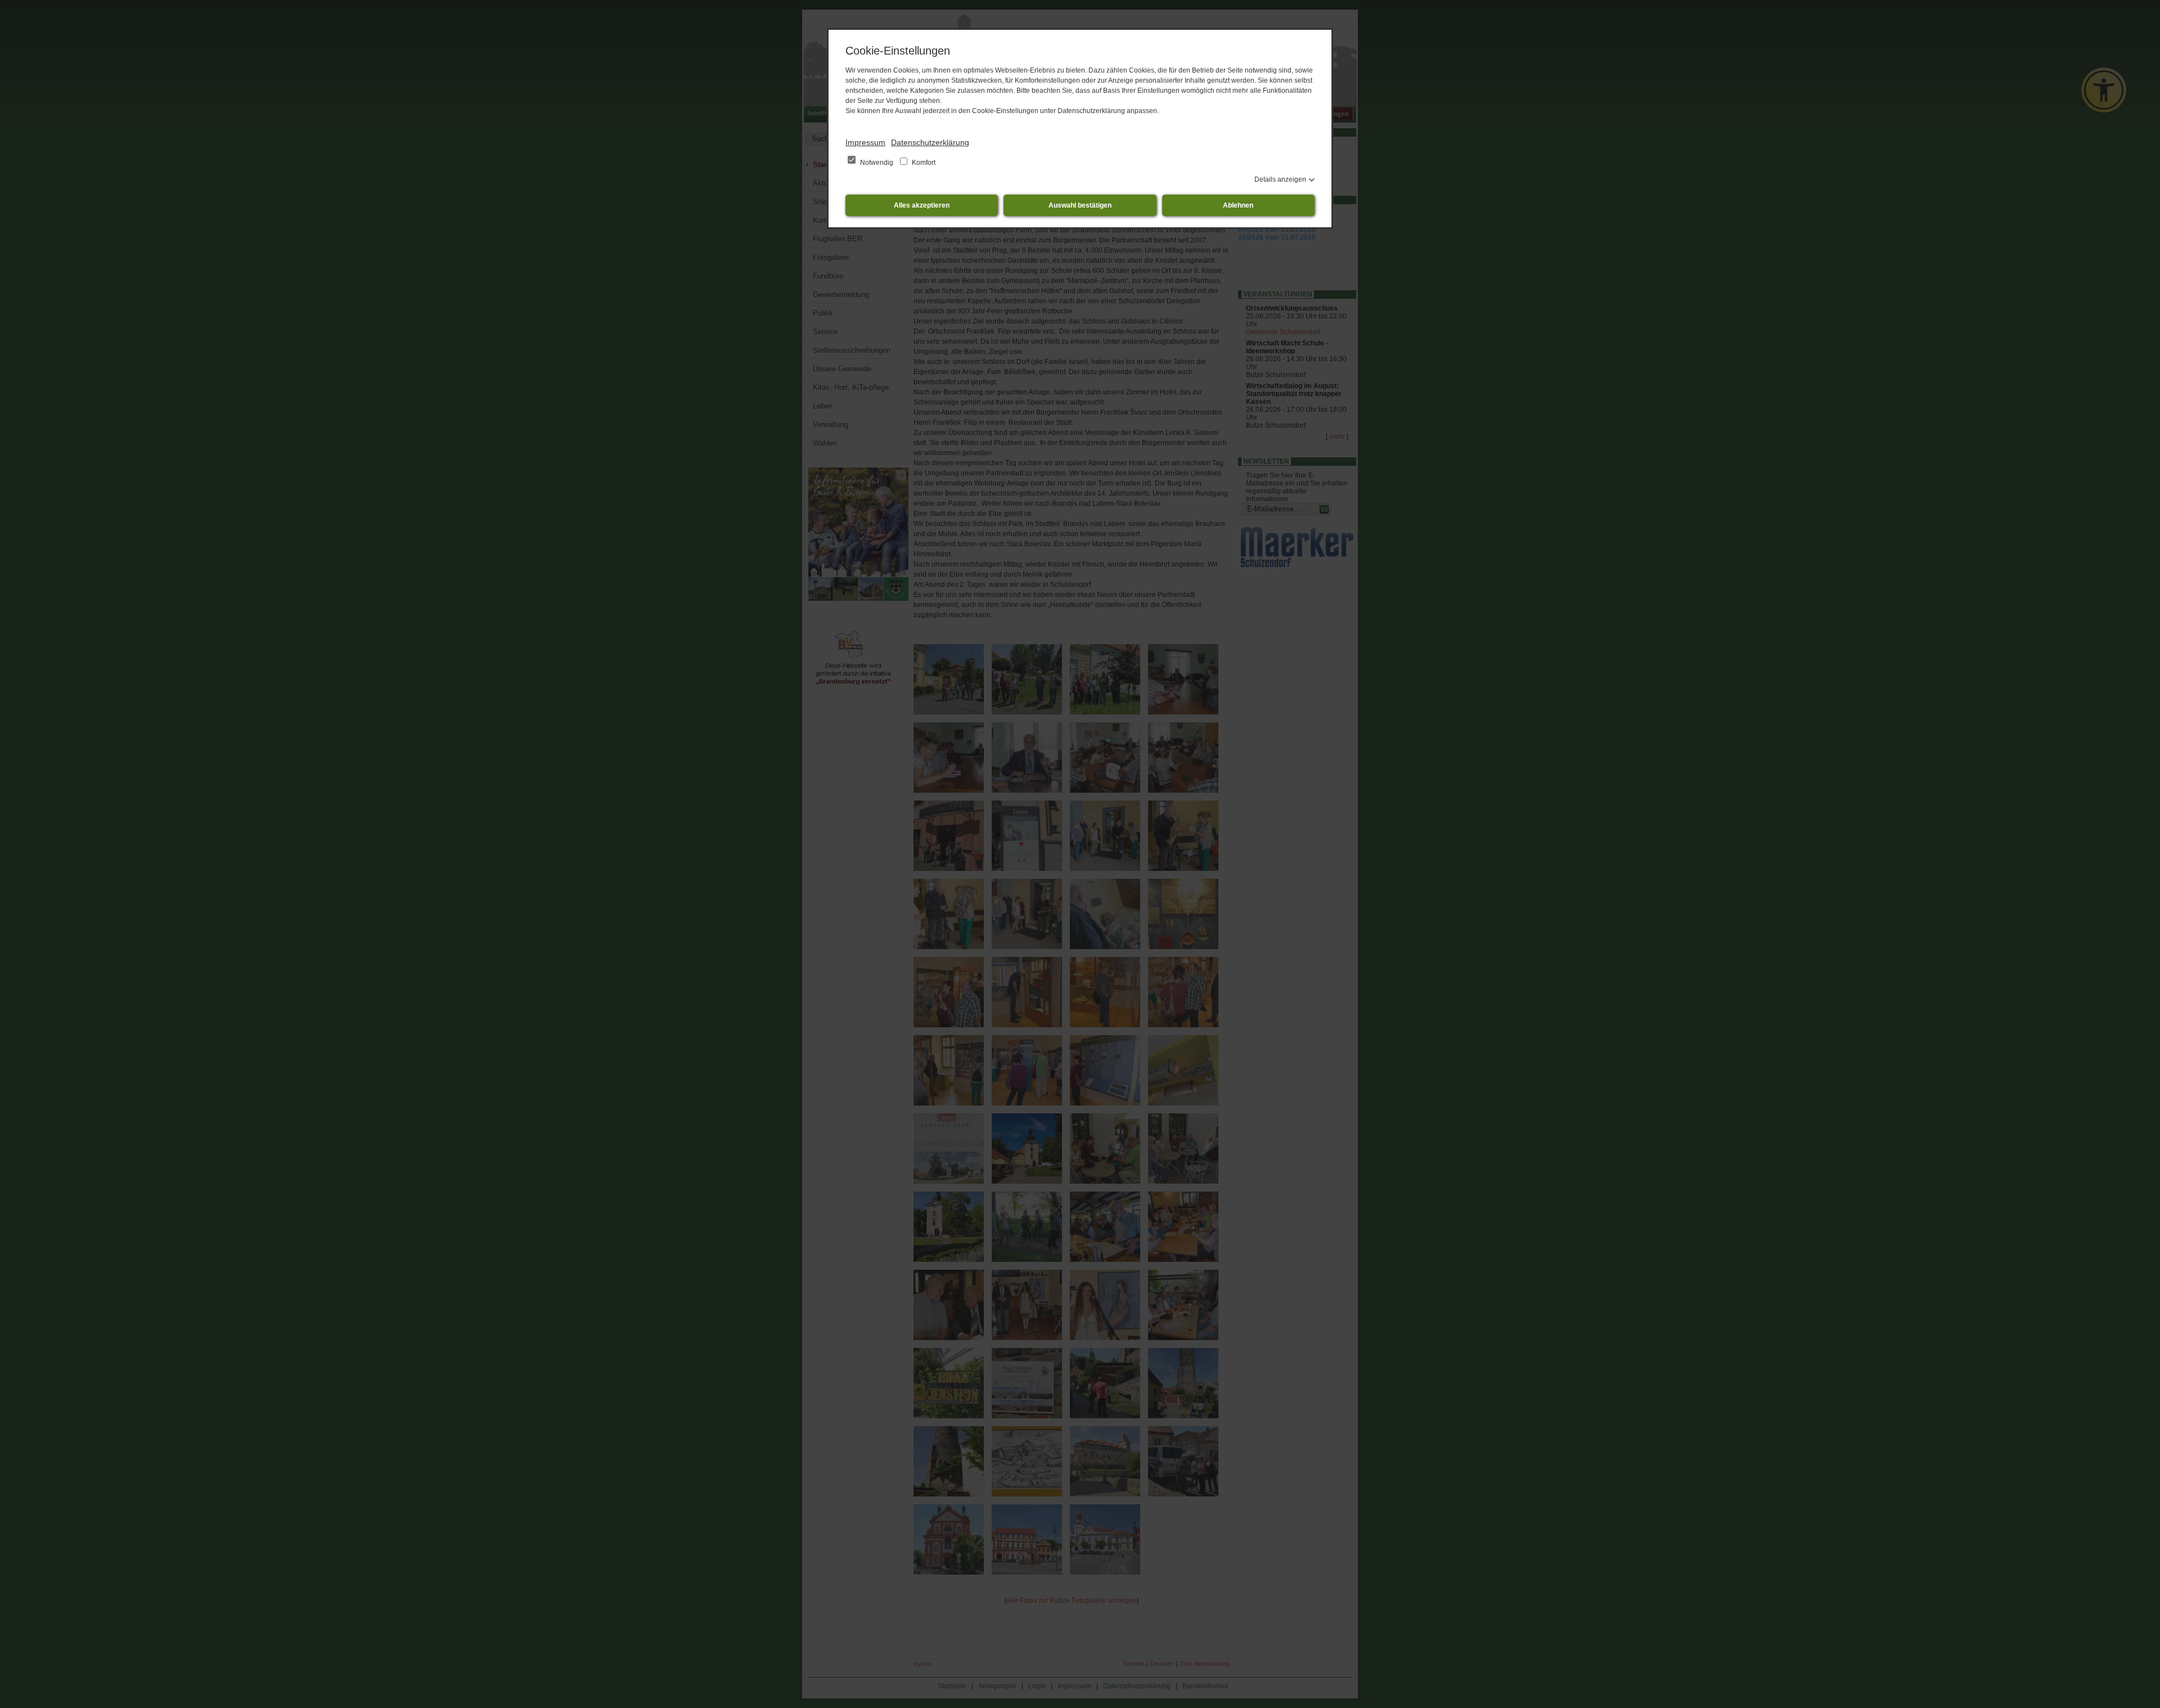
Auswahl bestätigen (1080, 205)
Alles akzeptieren (922, 205)
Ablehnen (1238, 205)
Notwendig (877, 163)
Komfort (923, 163)
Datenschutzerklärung (930, 142)
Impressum (865, 142)
